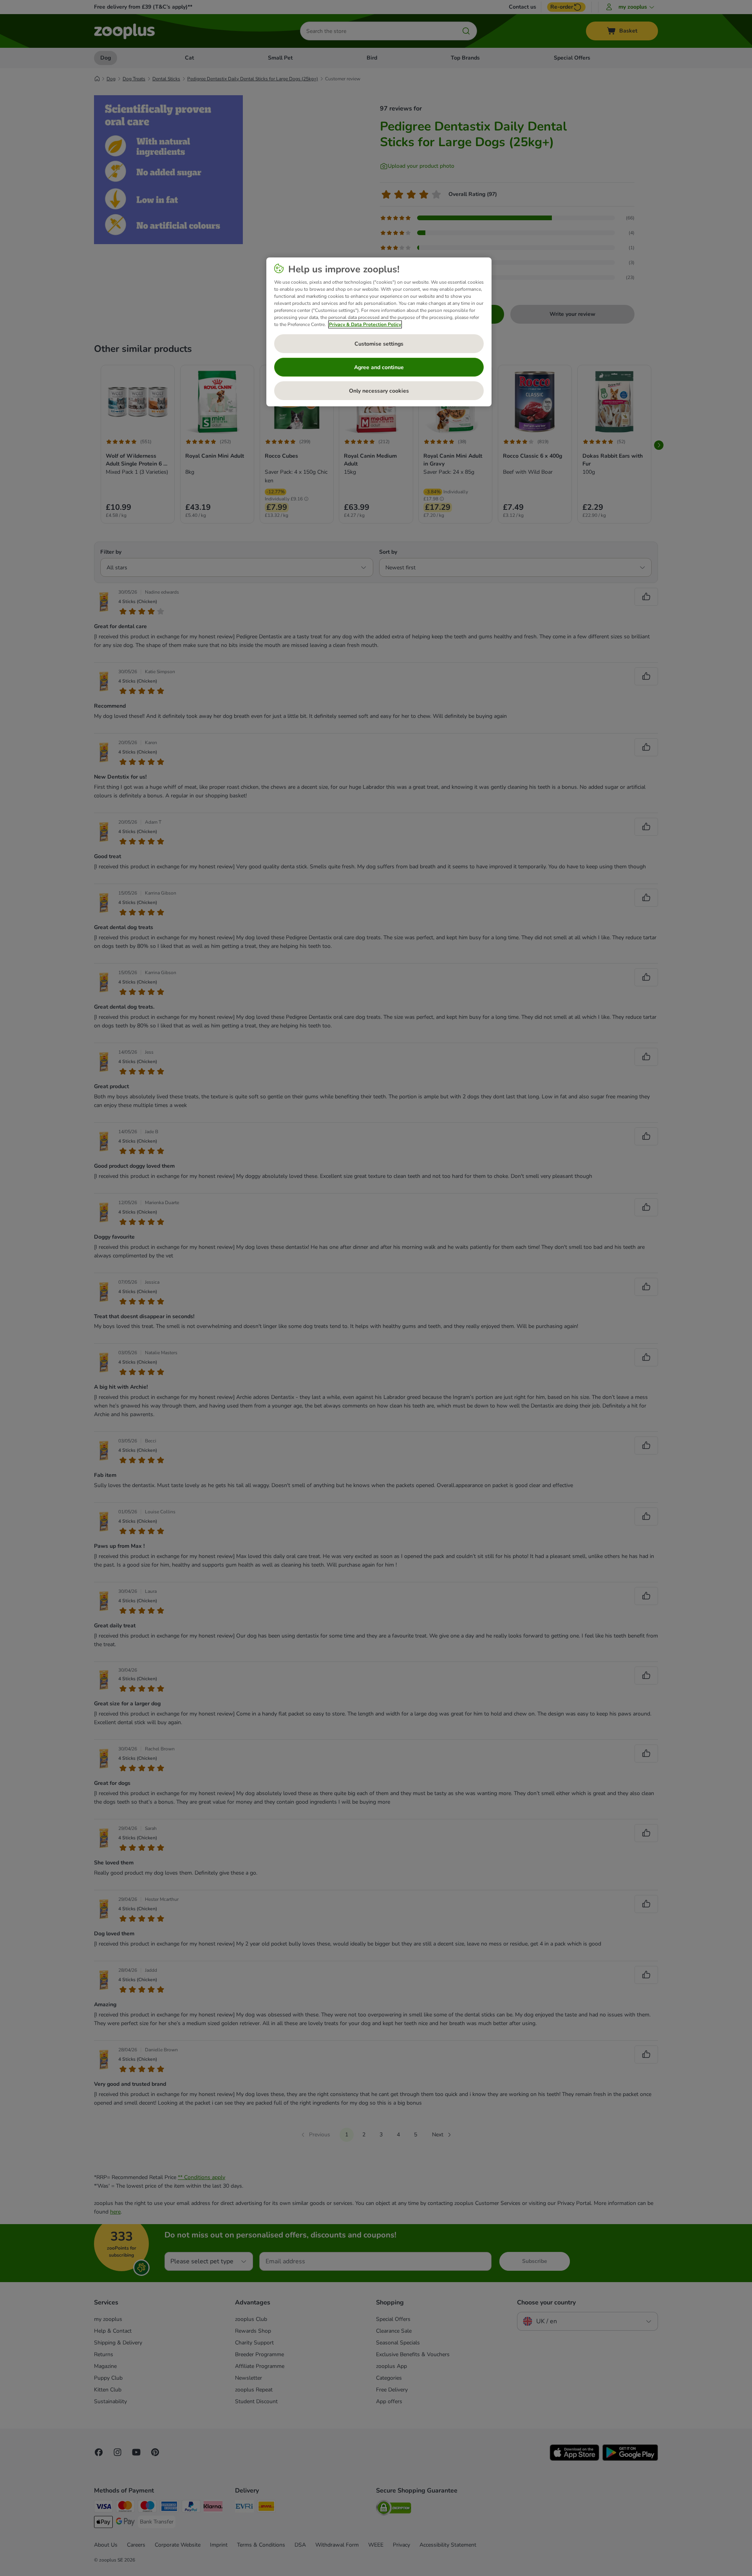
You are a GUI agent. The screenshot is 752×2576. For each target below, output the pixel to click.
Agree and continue (379, 367)
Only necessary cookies (379, 391)
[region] (379, 332)
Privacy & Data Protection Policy (365, 324)
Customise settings (379, 344)
